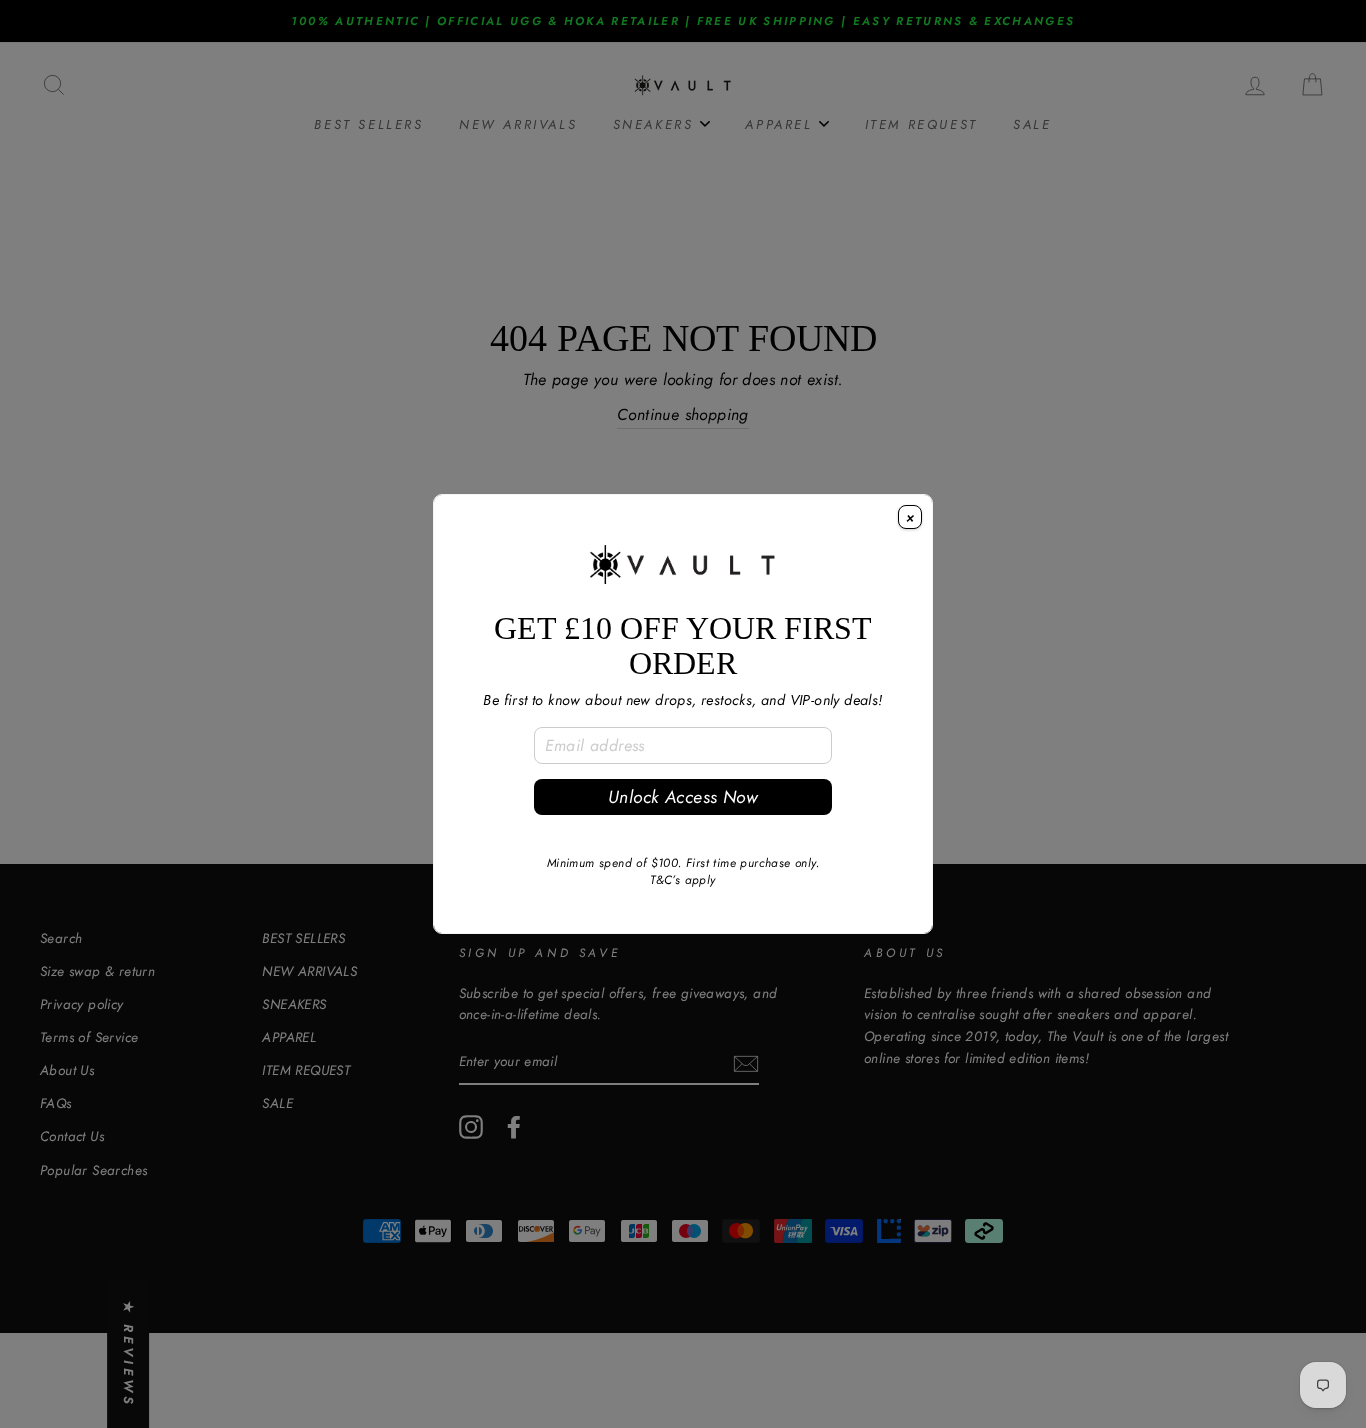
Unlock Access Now (683, 797)
